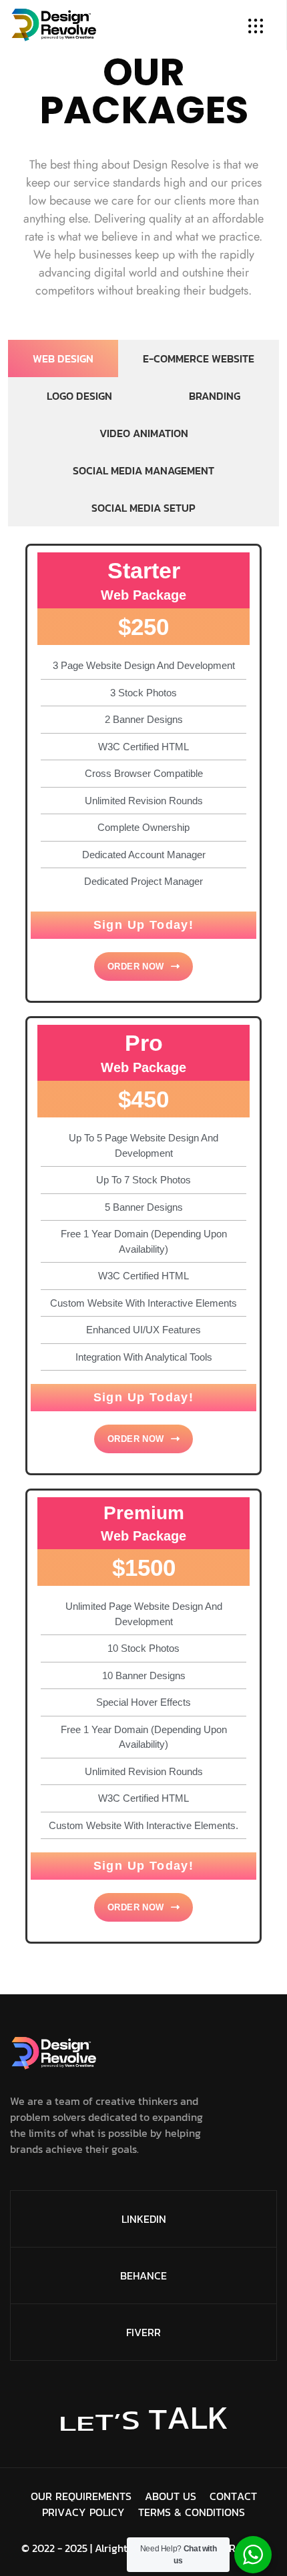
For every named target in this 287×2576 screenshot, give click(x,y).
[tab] (63, 358)
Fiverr (143, 2332)
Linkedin (144, 2219)
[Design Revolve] (54, 23)
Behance (143, 2275)
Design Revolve (230, 2548)
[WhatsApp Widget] (253, 2555)
